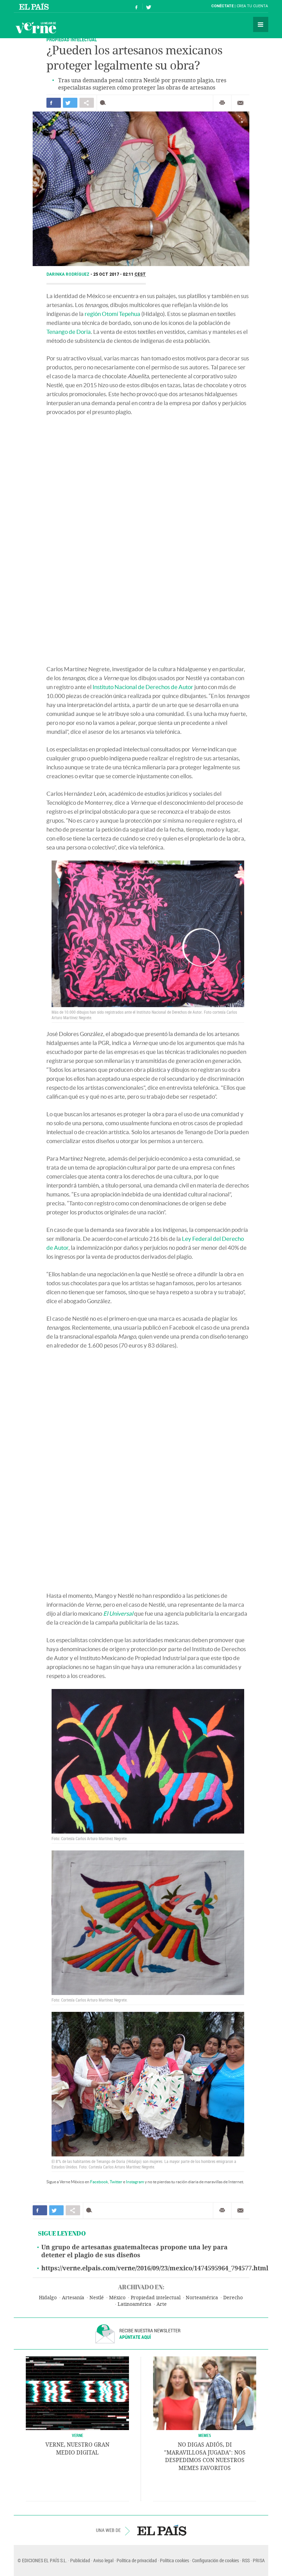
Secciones (261, 24)
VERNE (78, 2435)
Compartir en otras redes (87, 103)
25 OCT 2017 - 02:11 (120, 274)
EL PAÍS (162, 2530)
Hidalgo (48, 2298)
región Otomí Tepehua (112, 314)
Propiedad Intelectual (72, 39)
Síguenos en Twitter (149, 6)
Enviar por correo (240, 103)
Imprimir (222, 103)
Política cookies (175, 2560)
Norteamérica (202, 2298)
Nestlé (97, 2298)
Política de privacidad (137, 2560)
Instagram (135, 2182)
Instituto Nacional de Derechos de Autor (143, 687)
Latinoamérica (134, 2304)
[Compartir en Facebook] (54, 103)
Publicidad (80, 2560)
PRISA (259, 2560)
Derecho (233, 2298)
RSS (246, 2560)
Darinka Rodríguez (68, 274)
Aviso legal (103, 2560)
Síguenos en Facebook (137, 6)
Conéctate (222, 6)
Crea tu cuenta (252, 6)
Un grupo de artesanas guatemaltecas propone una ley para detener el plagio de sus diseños (134, 2251)
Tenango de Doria (69, 332)
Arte (162, 2304)
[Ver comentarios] (104, 103)
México (117, 2298)
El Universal (118, 1613)
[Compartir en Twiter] (70, 103)
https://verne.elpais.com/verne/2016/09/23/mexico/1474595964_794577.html (155, 2268)
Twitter (116, 2182)
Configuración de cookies (216, 2560)
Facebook (99, 2182)
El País (35, 6)
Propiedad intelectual (156, 2298)
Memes (205, 2435)
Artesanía (73, 2298)
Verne (36, 28)
